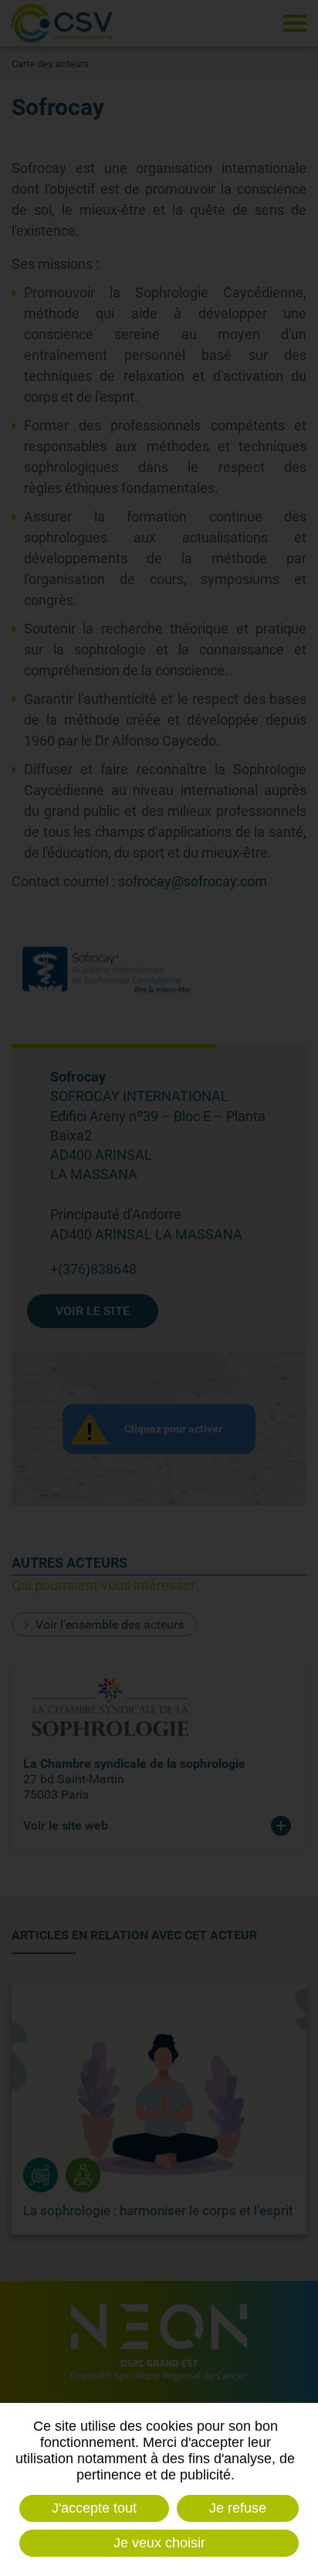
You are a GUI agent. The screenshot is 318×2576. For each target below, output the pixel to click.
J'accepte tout (94, 2508)
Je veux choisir (159, 2543)
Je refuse (238, 2508)
